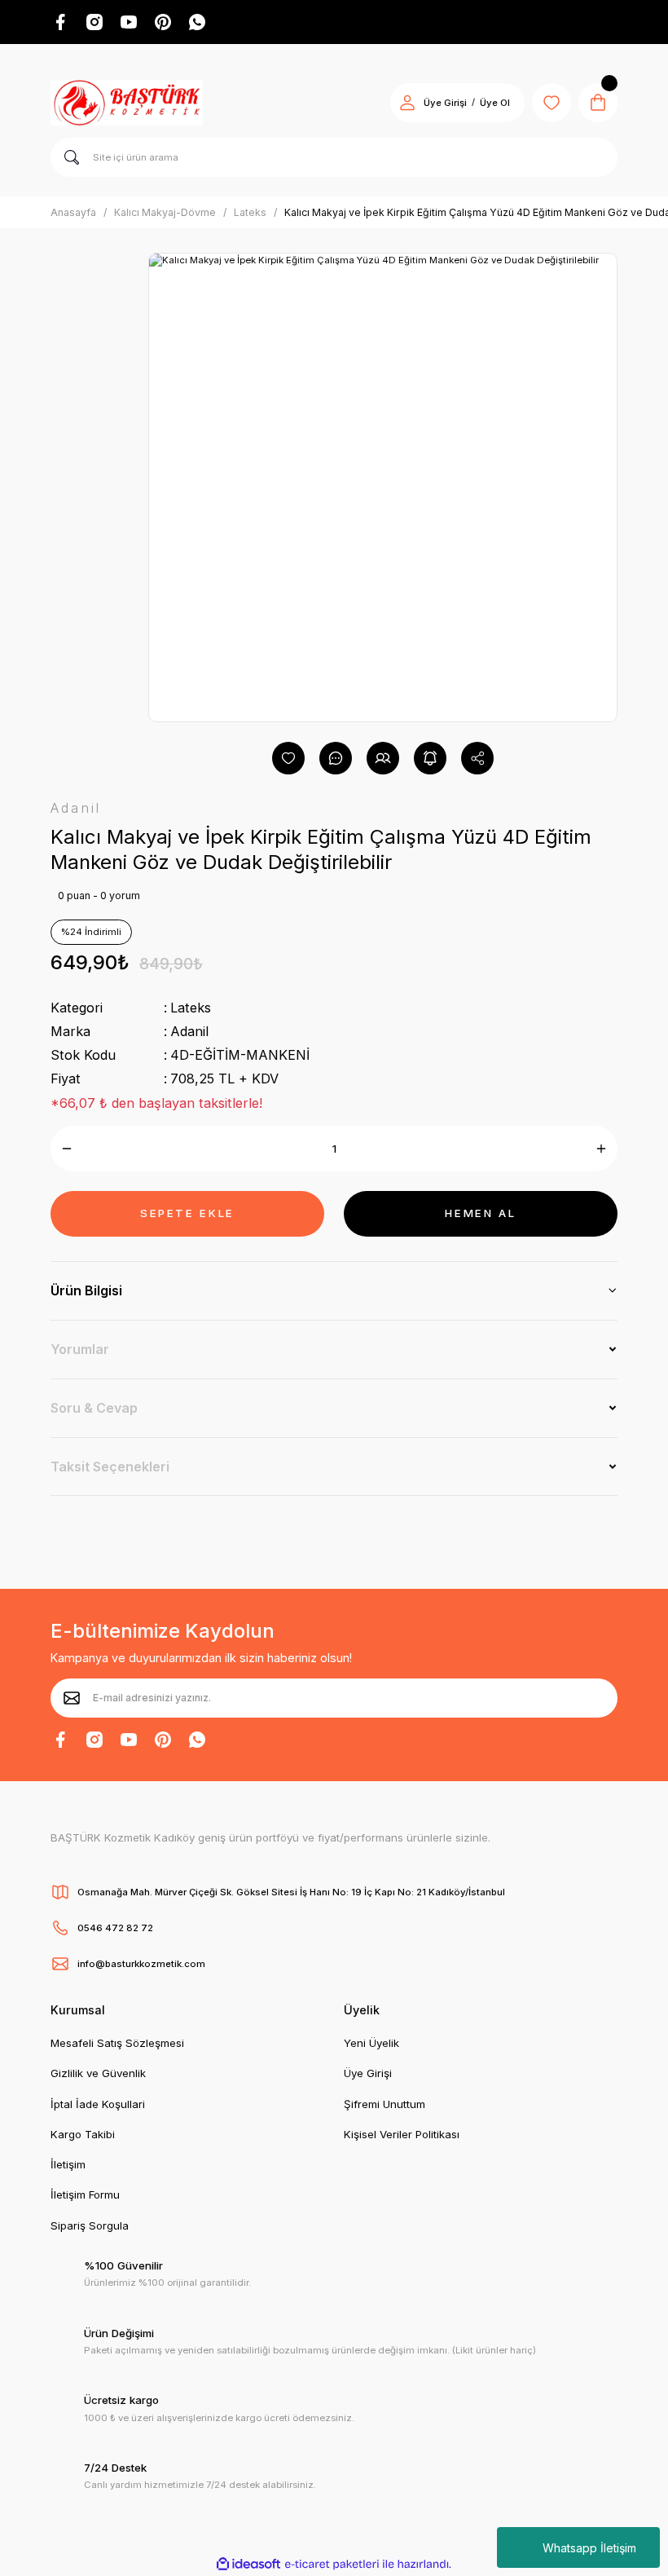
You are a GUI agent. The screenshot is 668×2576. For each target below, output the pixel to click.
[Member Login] (407, 103)
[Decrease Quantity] (67, 1149)
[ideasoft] (248, 2565)
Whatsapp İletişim (589, 2548)
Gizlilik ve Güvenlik (98, 2073)
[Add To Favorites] (288, 758)
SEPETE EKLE (187, 1213)
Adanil (189, 1031)
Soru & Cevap (94, 1408)
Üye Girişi (445, 103)
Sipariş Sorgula (90, 2225)
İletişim (68, 2164)
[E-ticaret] (332, 2564)
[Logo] (127, 103)
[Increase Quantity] (601, 1149)
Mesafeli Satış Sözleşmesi (117, 2043)
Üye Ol (495, 103)
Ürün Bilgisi (86, 1290)
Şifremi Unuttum (385, 2104)
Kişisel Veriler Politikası (402, 2134)
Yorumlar (80, 1349)
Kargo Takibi (83, 2134)
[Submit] (72, 1698)
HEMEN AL (480, 1213)
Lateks (191, 1008)
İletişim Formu (85, 2194)
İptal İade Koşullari (98, 2104)
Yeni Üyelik (371, 2043)
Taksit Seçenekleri (110, 1467)
